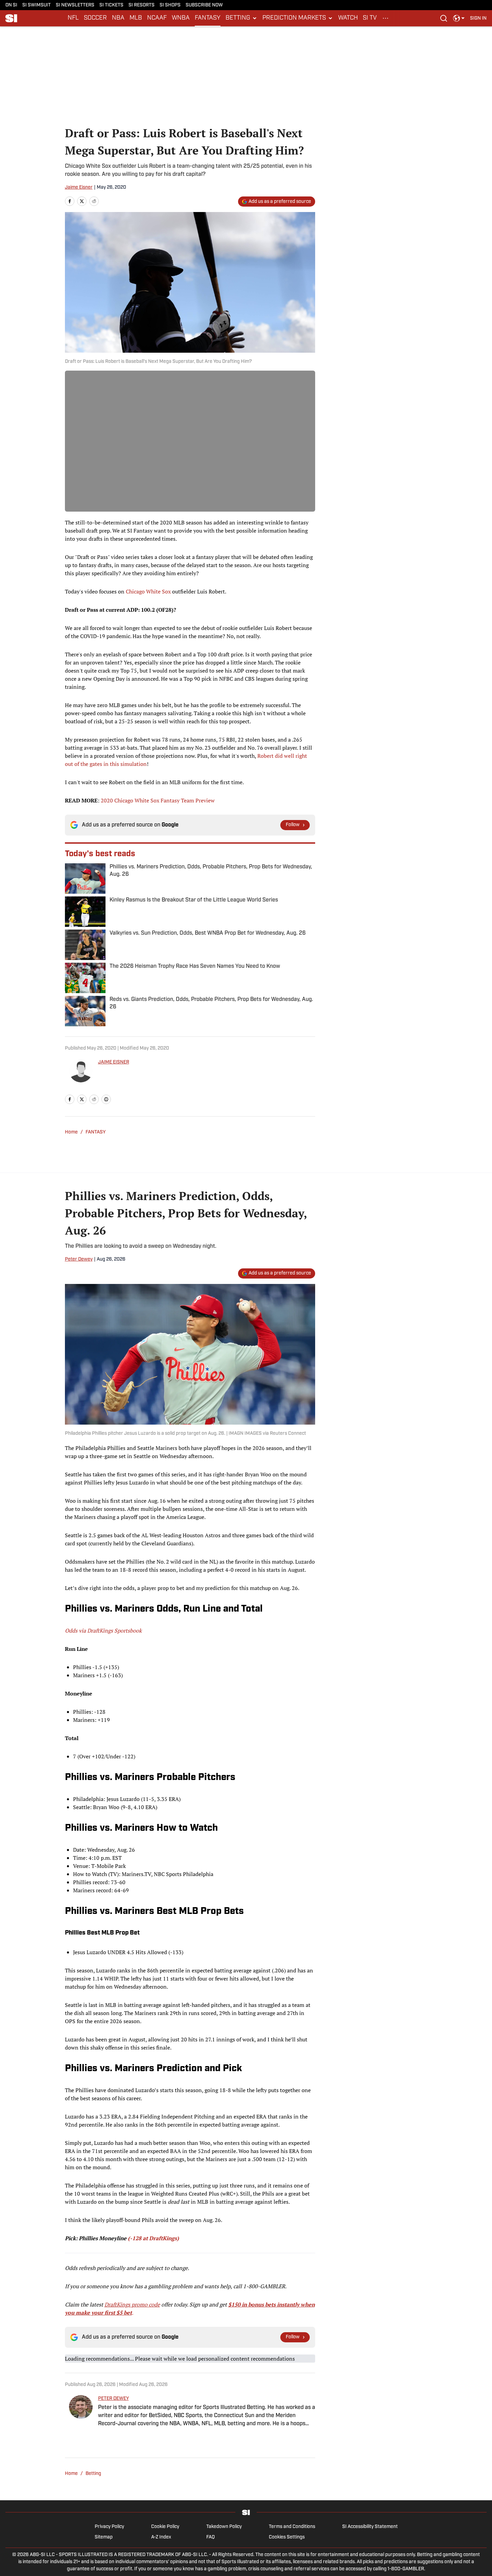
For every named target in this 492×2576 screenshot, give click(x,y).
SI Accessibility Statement (370, 2527)
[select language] (459, 18)
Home (71, 1132)
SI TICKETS (111, 5)
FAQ (210, 2537)
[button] (241, 18)
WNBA (181, 18)
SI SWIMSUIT (37, 5)
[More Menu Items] (385, 18)
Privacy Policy (109, 2527)
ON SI (11, 5)
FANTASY (208, 18)
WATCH (348, 18)
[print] (106, 1099)
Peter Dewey (79, 1259)
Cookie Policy (165, 2527)
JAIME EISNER (114, 1062)
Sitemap (104, 2537)
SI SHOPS (170, 5)
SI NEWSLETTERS (75, 5)
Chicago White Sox (148, 591)
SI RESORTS (142, 5)
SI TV (370, 18)
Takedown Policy (224, 2527)
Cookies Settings (287, 2537)
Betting (93, 2474)
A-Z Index (161, 2537)
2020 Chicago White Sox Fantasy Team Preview (158, 800)
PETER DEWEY (113, 2399)
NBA (118, 18)
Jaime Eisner (79, 188)
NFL (73, 18)
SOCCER (95, 18)
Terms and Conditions (292, 2527)
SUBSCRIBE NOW (204, 5)
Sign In (478, 18)
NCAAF (157, 18)
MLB (136, 18)
